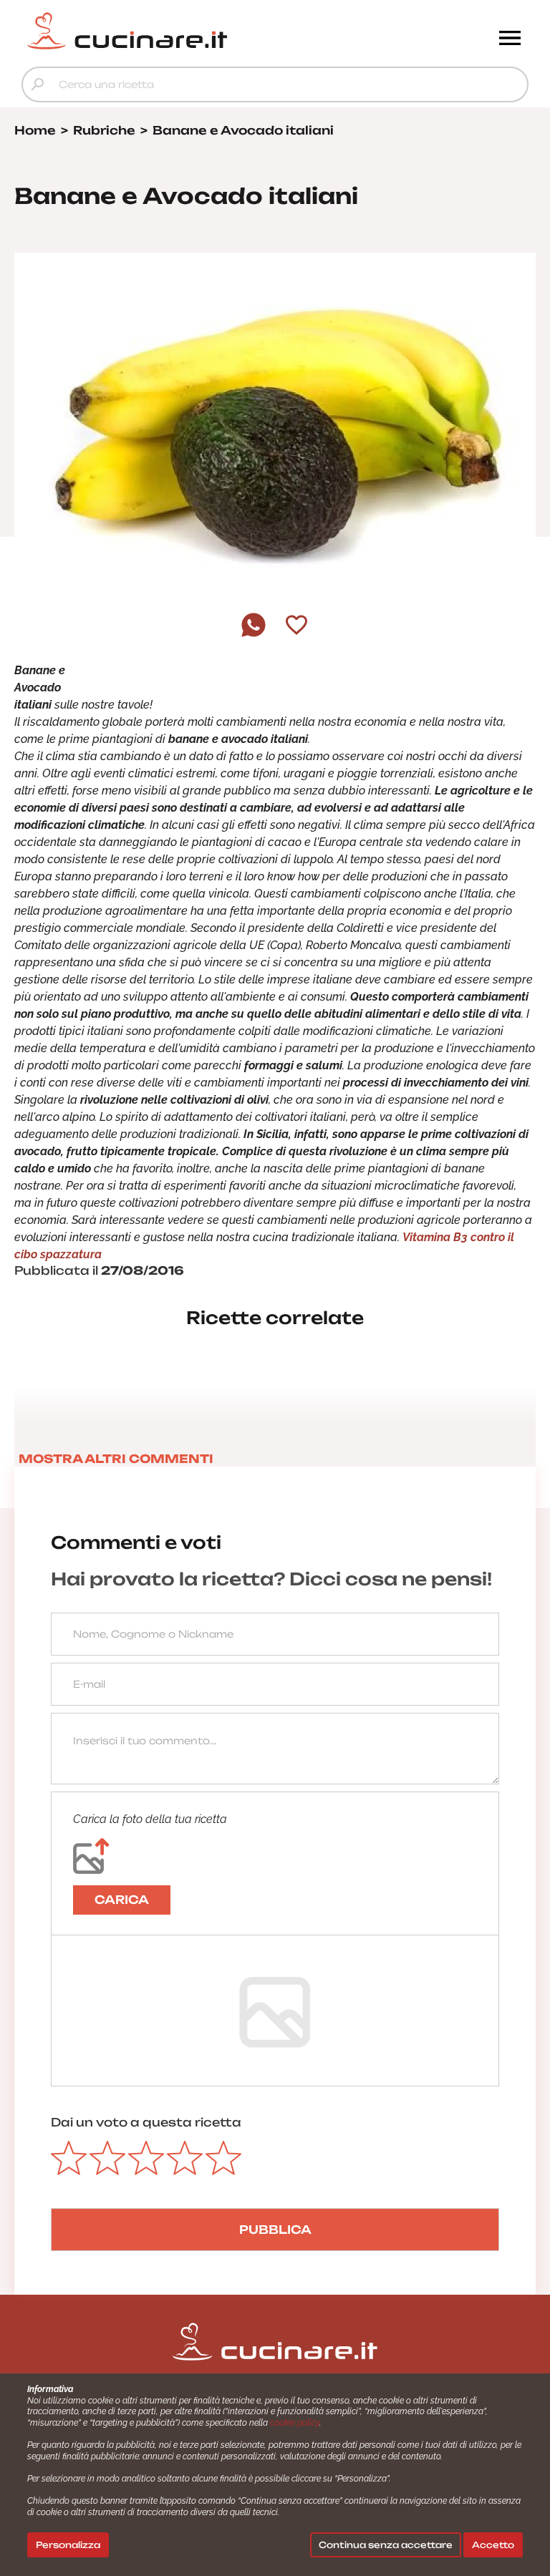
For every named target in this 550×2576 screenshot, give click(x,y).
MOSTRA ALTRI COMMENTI (116, 1459)
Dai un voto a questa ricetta (146, 2122)
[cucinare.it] (212, 31)
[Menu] (510, 39)
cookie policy (295, 2423)
